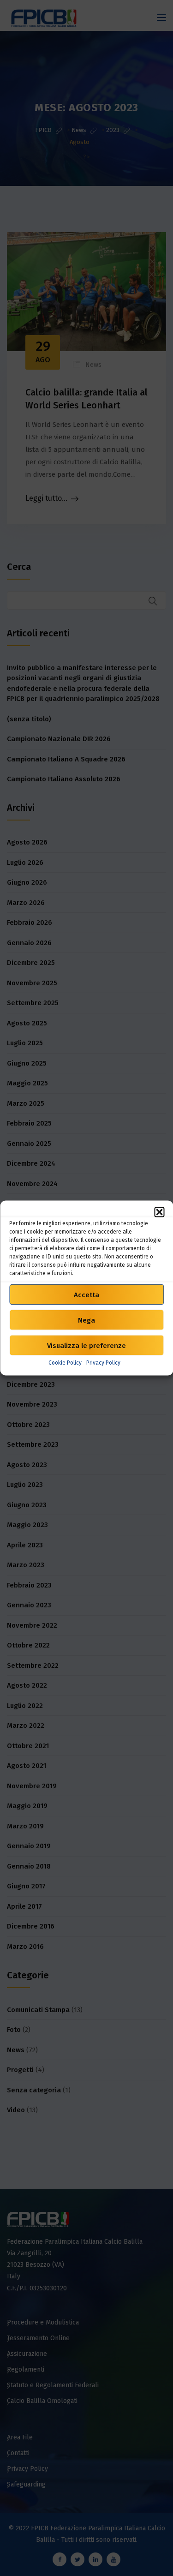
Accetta (86, 1294)
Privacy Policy (103, 1363)
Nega (86, 1320)
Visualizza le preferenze (86, 1345)
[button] (159, 1212)
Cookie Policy (65, 1363)
